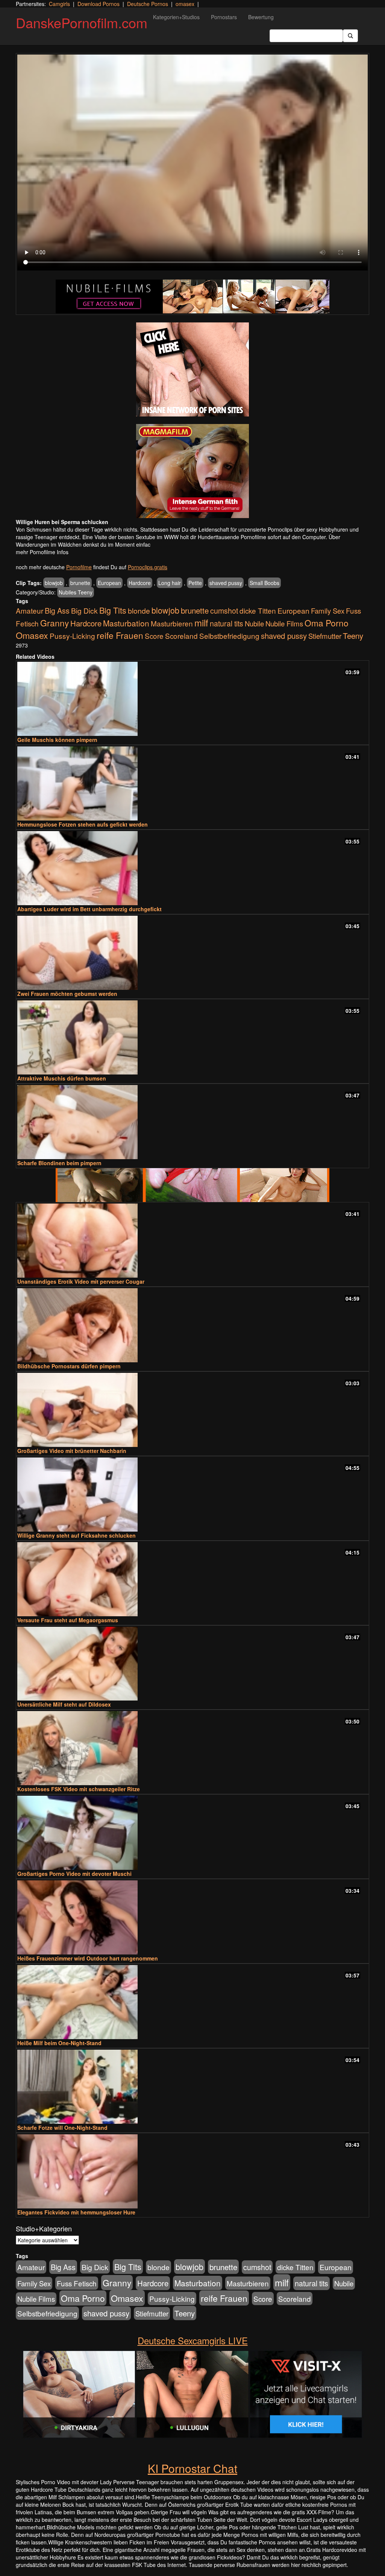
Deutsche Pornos (148, 4)
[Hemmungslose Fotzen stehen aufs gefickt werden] (192, 783)
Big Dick (84, 610)
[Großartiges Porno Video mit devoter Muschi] (192, 1833)
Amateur (30, 610)
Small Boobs (264, 583)
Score (154, 636)
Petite (195, 583)
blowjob (54, 583)
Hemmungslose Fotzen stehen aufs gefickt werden (83, 824)
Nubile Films (284, 623)
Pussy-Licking (72, 636)
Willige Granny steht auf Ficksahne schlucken (77, 1535)
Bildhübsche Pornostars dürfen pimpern (69, 1366)
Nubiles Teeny (76, 592)
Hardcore (140, 583)
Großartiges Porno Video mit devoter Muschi (74, 1874)
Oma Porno (327, 623)
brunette (80, 583)
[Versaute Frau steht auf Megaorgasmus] (192, 1579)
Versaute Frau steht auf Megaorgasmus (68, 1620)
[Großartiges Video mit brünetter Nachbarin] (192, 1410)
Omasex (32, 635)
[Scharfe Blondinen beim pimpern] (192, 1122)
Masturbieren (172, 623)
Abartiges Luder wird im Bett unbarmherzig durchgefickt (89, 909)
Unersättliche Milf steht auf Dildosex (64, 1704)
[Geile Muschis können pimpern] (192, 699)
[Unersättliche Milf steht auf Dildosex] (192, 1664)
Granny (55, 623)
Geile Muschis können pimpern (57, 740)
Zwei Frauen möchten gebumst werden (67, 994)
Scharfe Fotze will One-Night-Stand (62, 2128)
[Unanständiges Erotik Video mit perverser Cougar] (192, 1241)
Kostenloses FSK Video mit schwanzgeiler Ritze (79, 1789)
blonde (139, 611)
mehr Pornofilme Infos (42, 552)
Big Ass (57, 610)
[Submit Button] (350, 36)
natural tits (227, 623)
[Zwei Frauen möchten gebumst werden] (192, 953)
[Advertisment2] (192, 471)
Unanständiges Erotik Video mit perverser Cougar (81, 1281)
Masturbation (126, 623)
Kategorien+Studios (176, 17)
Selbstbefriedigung (229, 636)
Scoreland (181, 636)
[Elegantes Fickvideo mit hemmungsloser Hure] (192, 2171)
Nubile (254, 623)
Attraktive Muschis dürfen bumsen (62, 1078)
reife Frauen (120, 635)
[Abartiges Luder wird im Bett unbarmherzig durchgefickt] (192, 868)
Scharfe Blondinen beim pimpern (59, 1163)
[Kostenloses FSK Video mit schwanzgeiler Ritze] (192, 1748)
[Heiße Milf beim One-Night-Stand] (192, 2002)
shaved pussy (226, 583)
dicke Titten (258, 610)
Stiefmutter (325, 636)
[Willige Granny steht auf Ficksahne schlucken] (192, 1495)
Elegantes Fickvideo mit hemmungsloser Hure (76, 2212)
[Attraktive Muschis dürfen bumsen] (192, 1037)
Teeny (353, 635)
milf (201, 622)
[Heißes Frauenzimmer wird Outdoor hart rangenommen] (192, 1917)
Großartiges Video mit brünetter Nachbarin (72, 1451)
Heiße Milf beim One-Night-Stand (59, 2043)
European (109, 583)
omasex (185, 4)
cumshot (224, 611)
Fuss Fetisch (77, 2283)
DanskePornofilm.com (82, 22)
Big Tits (113, 610)
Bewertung (261, 17)
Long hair (170, 583)
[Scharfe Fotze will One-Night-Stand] (192, 2087)
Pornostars (224, 17)
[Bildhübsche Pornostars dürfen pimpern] (192, 1325)
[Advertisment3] (192, 1185)
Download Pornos (99, 4)
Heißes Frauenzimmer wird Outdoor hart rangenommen (88, 1958)
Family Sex (328, 611)
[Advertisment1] (192, 369)
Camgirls (59, 4)
